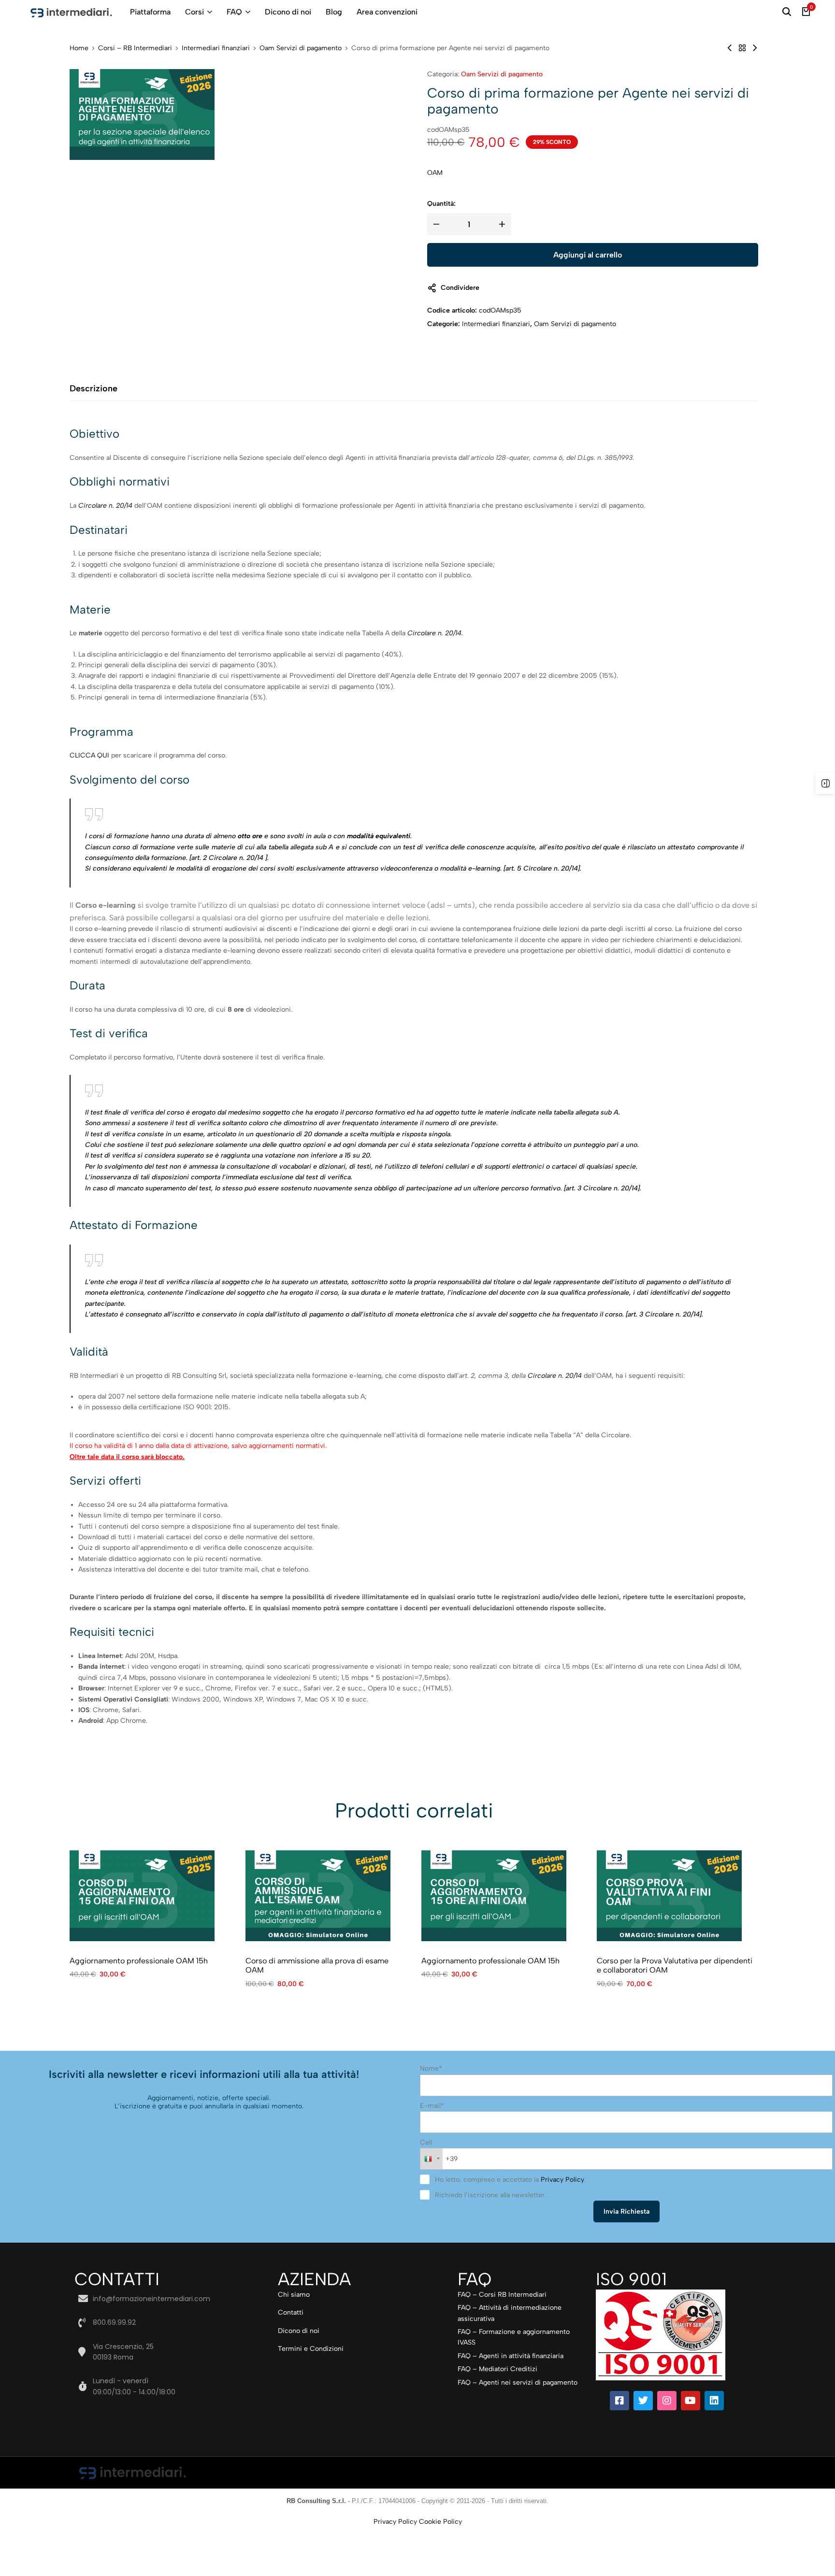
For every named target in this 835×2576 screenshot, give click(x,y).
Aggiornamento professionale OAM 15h (139, 1961)
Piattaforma (150, 12)
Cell (426, 2142)
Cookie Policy (440, 2522)
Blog (334, 12)
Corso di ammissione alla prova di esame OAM (317, 1965)
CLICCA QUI (90, 755)
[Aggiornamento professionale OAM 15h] (142, 1896)
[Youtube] (691, 2401)
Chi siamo (294, 2295)
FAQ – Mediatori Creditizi (497, 2369)
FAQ (234, 12)
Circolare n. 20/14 (434, 633)
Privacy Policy (562, 2180)
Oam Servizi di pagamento (301, 48)
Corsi (194, 12)
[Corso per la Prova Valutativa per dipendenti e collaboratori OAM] (669, 1896)
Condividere (460, 288)
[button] (728, 1896)
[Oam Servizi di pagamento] (742, 48)
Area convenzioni (387, 12)
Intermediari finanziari (216, 48)
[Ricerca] (787, 12)
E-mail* (432, 2106)
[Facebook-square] (619, 2401)
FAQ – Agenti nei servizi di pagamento (518, 2383)
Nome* (431, 2068)
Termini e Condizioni (311, 2349)
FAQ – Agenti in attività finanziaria (511, 2356)
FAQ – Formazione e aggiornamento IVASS (514, 2337)
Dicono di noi (288, 12)
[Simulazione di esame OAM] (730, 48)
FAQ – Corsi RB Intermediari (502, 2295)
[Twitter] (643, 2401)
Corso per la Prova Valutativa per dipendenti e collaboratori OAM (675, 1965)
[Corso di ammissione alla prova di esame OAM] (318, 1896)
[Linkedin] (714, 2401)
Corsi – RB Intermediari (135, 48)
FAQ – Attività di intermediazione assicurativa (510, 2313)
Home (79, 48)
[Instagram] (667, 2401)
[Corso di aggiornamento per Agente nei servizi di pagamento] (755, 48)
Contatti (291, 2312)
